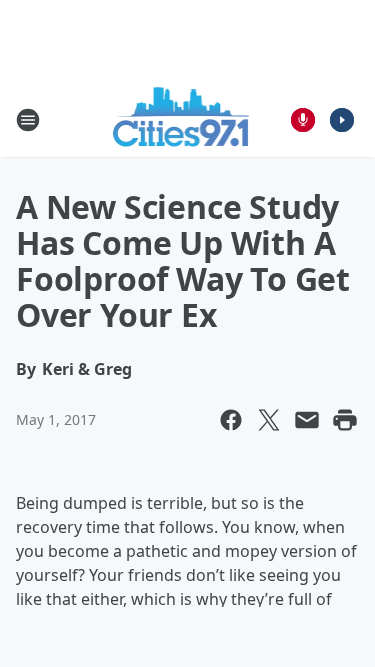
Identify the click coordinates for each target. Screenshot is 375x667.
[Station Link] (181, 119)
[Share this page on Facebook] (231, 420)
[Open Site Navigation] (28, 120)
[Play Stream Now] (342, 120)
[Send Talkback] (303, 120)
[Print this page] (345, 420)
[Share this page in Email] (307, 420)
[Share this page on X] (269, 420)
